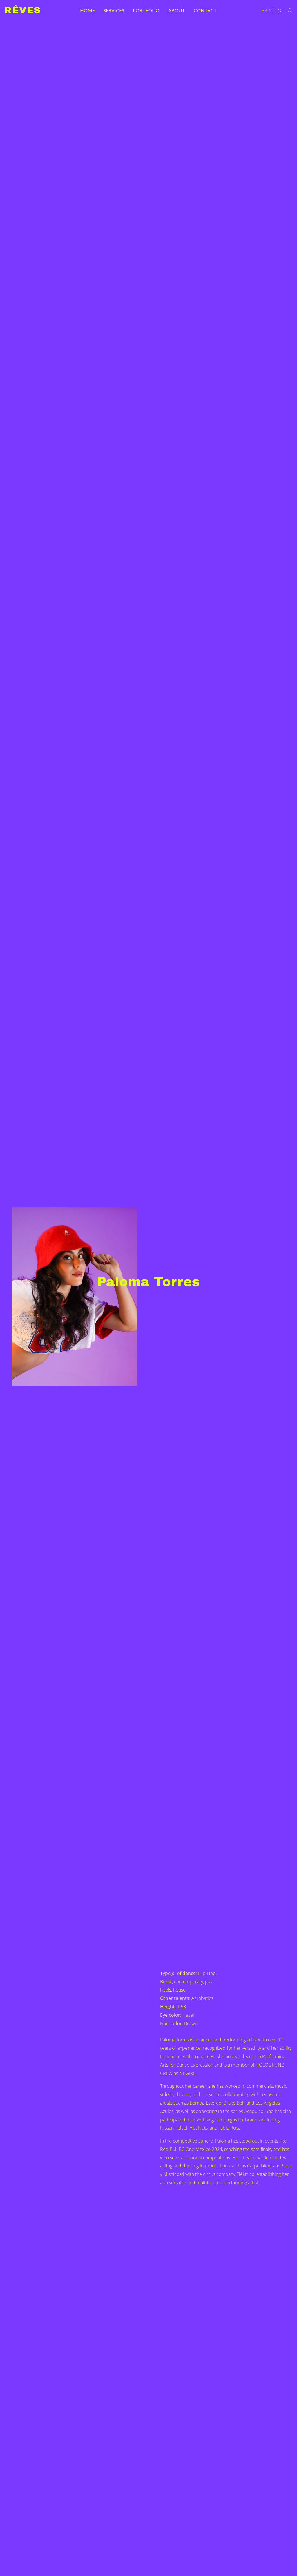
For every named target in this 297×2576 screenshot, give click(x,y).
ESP (266, 10)
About (177, 10)
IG (279, 10)
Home (87, 10)
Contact (205, 10)
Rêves (23, 10)
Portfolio (146, 10)
